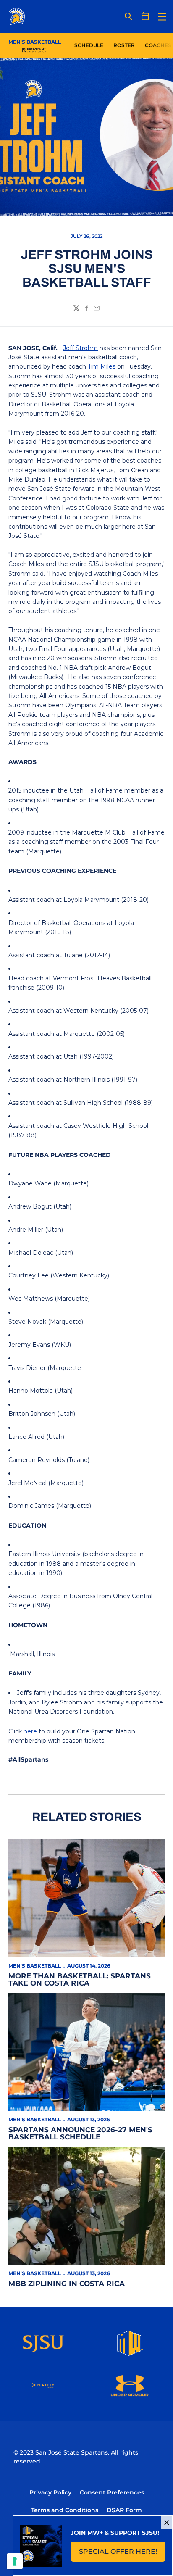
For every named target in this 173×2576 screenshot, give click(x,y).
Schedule (89, 45)
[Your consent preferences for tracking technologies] (15, 2561)
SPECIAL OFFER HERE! (122, 2554)
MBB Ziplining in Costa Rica (67, 2284)
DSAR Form (124, 2510)
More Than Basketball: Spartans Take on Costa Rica (80, 1979)
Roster (124, 45)
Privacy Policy (50, 2492)
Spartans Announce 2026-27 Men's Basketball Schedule (80, 2133)
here (30, 1731)
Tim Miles (102, 366)
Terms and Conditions (65, 2510)
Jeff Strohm (80, 348)
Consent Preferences (112, 2492)
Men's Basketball (35, 1966)
